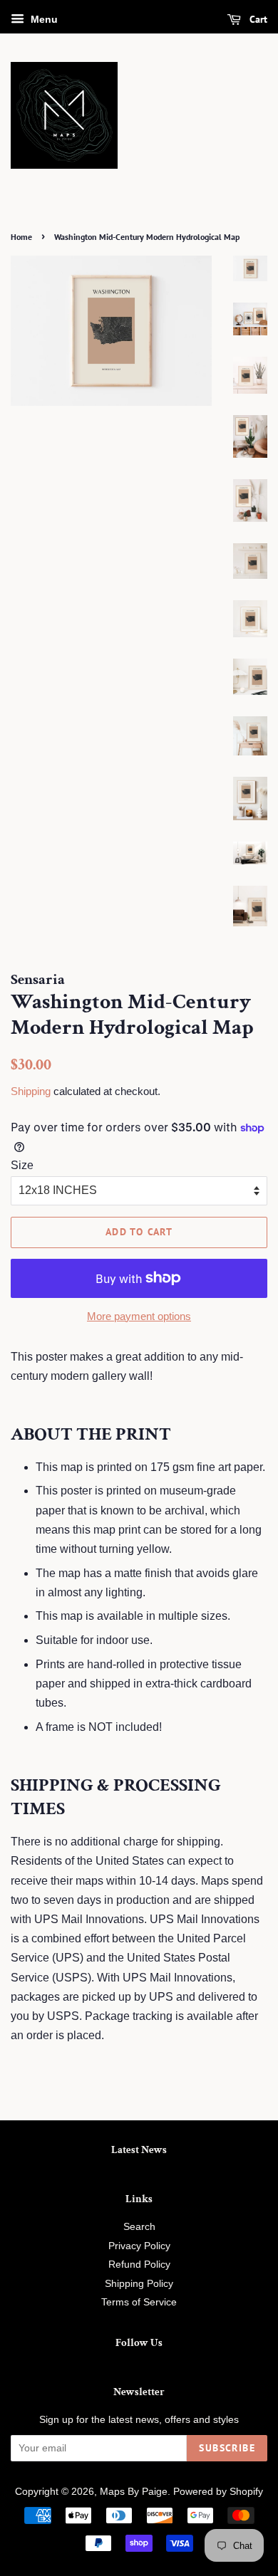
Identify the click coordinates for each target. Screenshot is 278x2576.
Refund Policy (139, 2265)
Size (22, 1165)
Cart (257, 19)
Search (139, 2227)
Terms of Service (139, 2302)
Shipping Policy (139, 2284)
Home (21, 237)
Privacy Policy (139, 2246)
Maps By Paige (134, 2492)
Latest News (139, 2150)
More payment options (139, 1316)
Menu (43, 19)
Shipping (31, 1091)
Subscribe (227, 2448)
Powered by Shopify (218, 2492)
